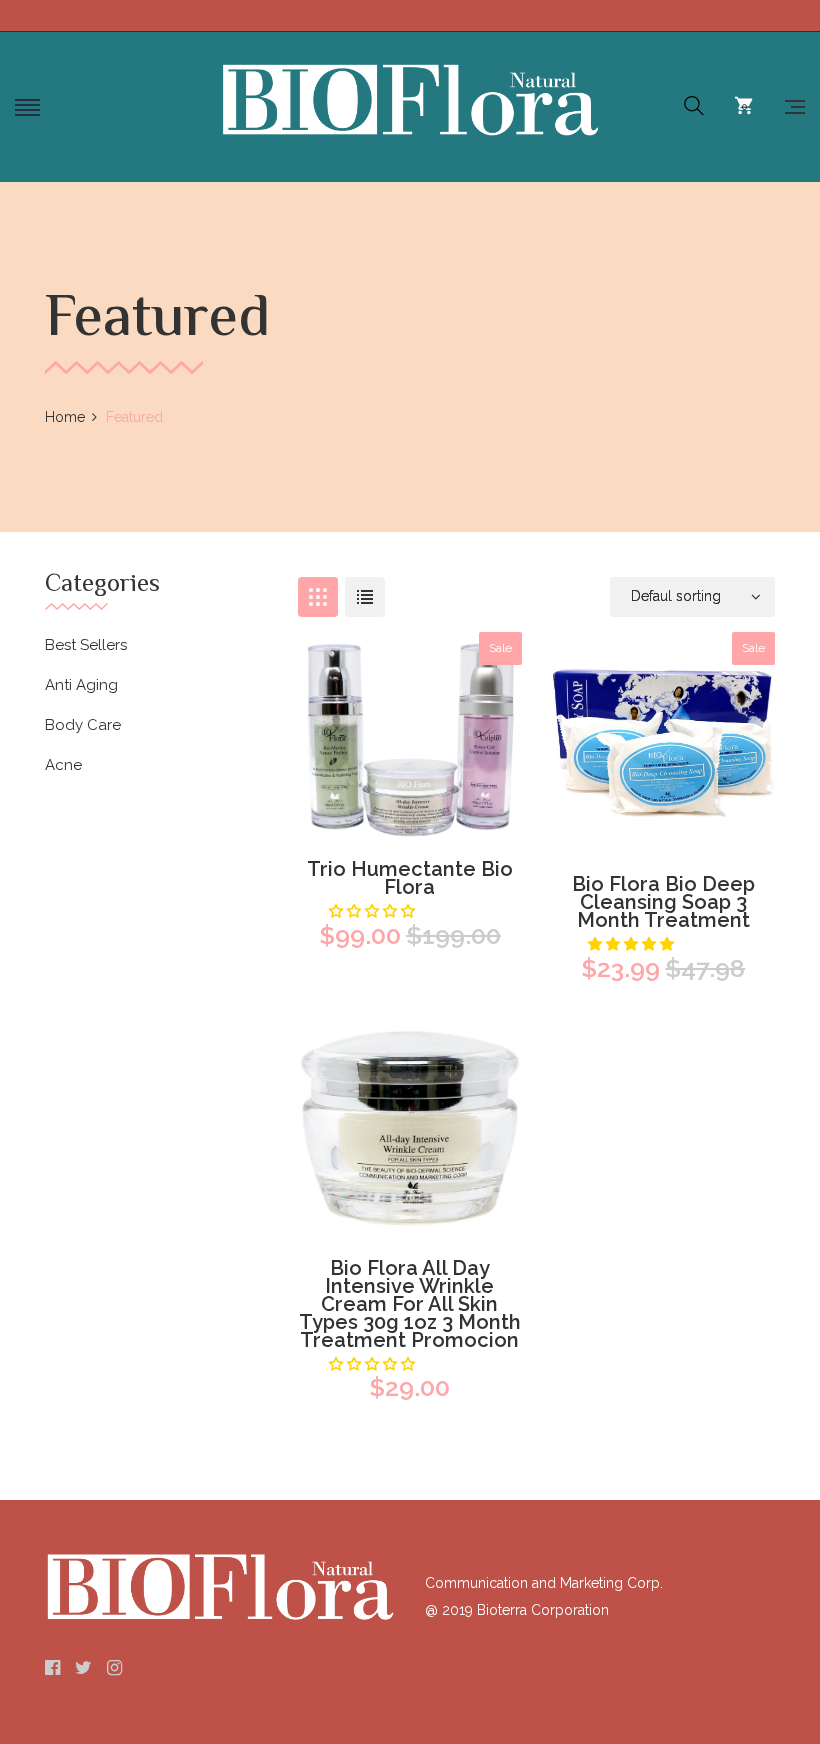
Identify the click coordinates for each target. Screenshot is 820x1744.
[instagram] (114, 1669)
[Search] (694, 107)
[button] (633, 944)
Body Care (83, 725)
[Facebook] (52, 1669)
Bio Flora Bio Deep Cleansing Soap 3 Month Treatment (663, 902)
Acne (63, 765)
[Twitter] (83, 1669)
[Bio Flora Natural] (410, 100)
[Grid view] (318, 597)
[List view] (365, 597)
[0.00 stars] (374, 911)
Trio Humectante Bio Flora (410, 878)
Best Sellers (86, 645)
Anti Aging (81, 685)
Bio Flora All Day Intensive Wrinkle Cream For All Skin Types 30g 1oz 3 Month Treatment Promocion (410, 1304)
